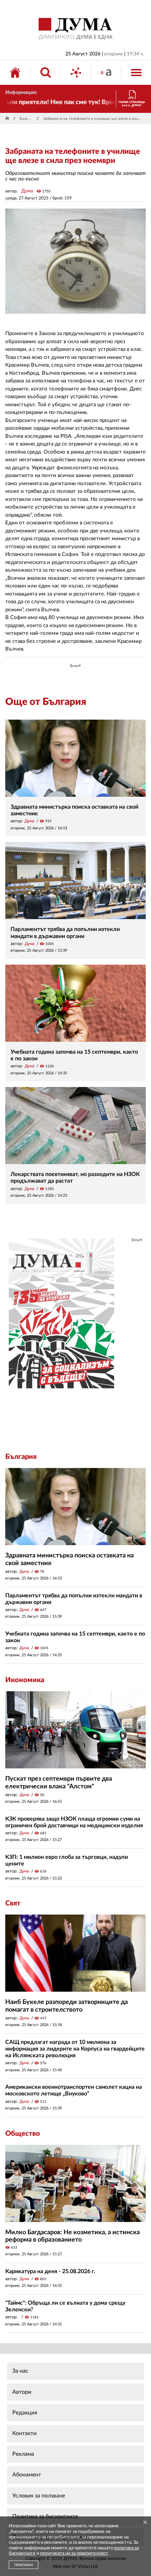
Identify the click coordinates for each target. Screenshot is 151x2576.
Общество (23, 2134)
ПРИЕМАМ (24, 2565)
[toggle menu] (136, 73)
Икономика (25, 1680)
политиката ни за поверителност (74, 2553)
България (27, 119)
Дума (27, 191)
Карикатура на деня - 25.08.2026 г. (50, 2271)
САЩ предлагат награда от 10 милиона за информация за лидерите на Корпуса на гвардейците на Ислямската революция (75, 2049)
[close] (145, 2523)
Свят (13, 1903)
